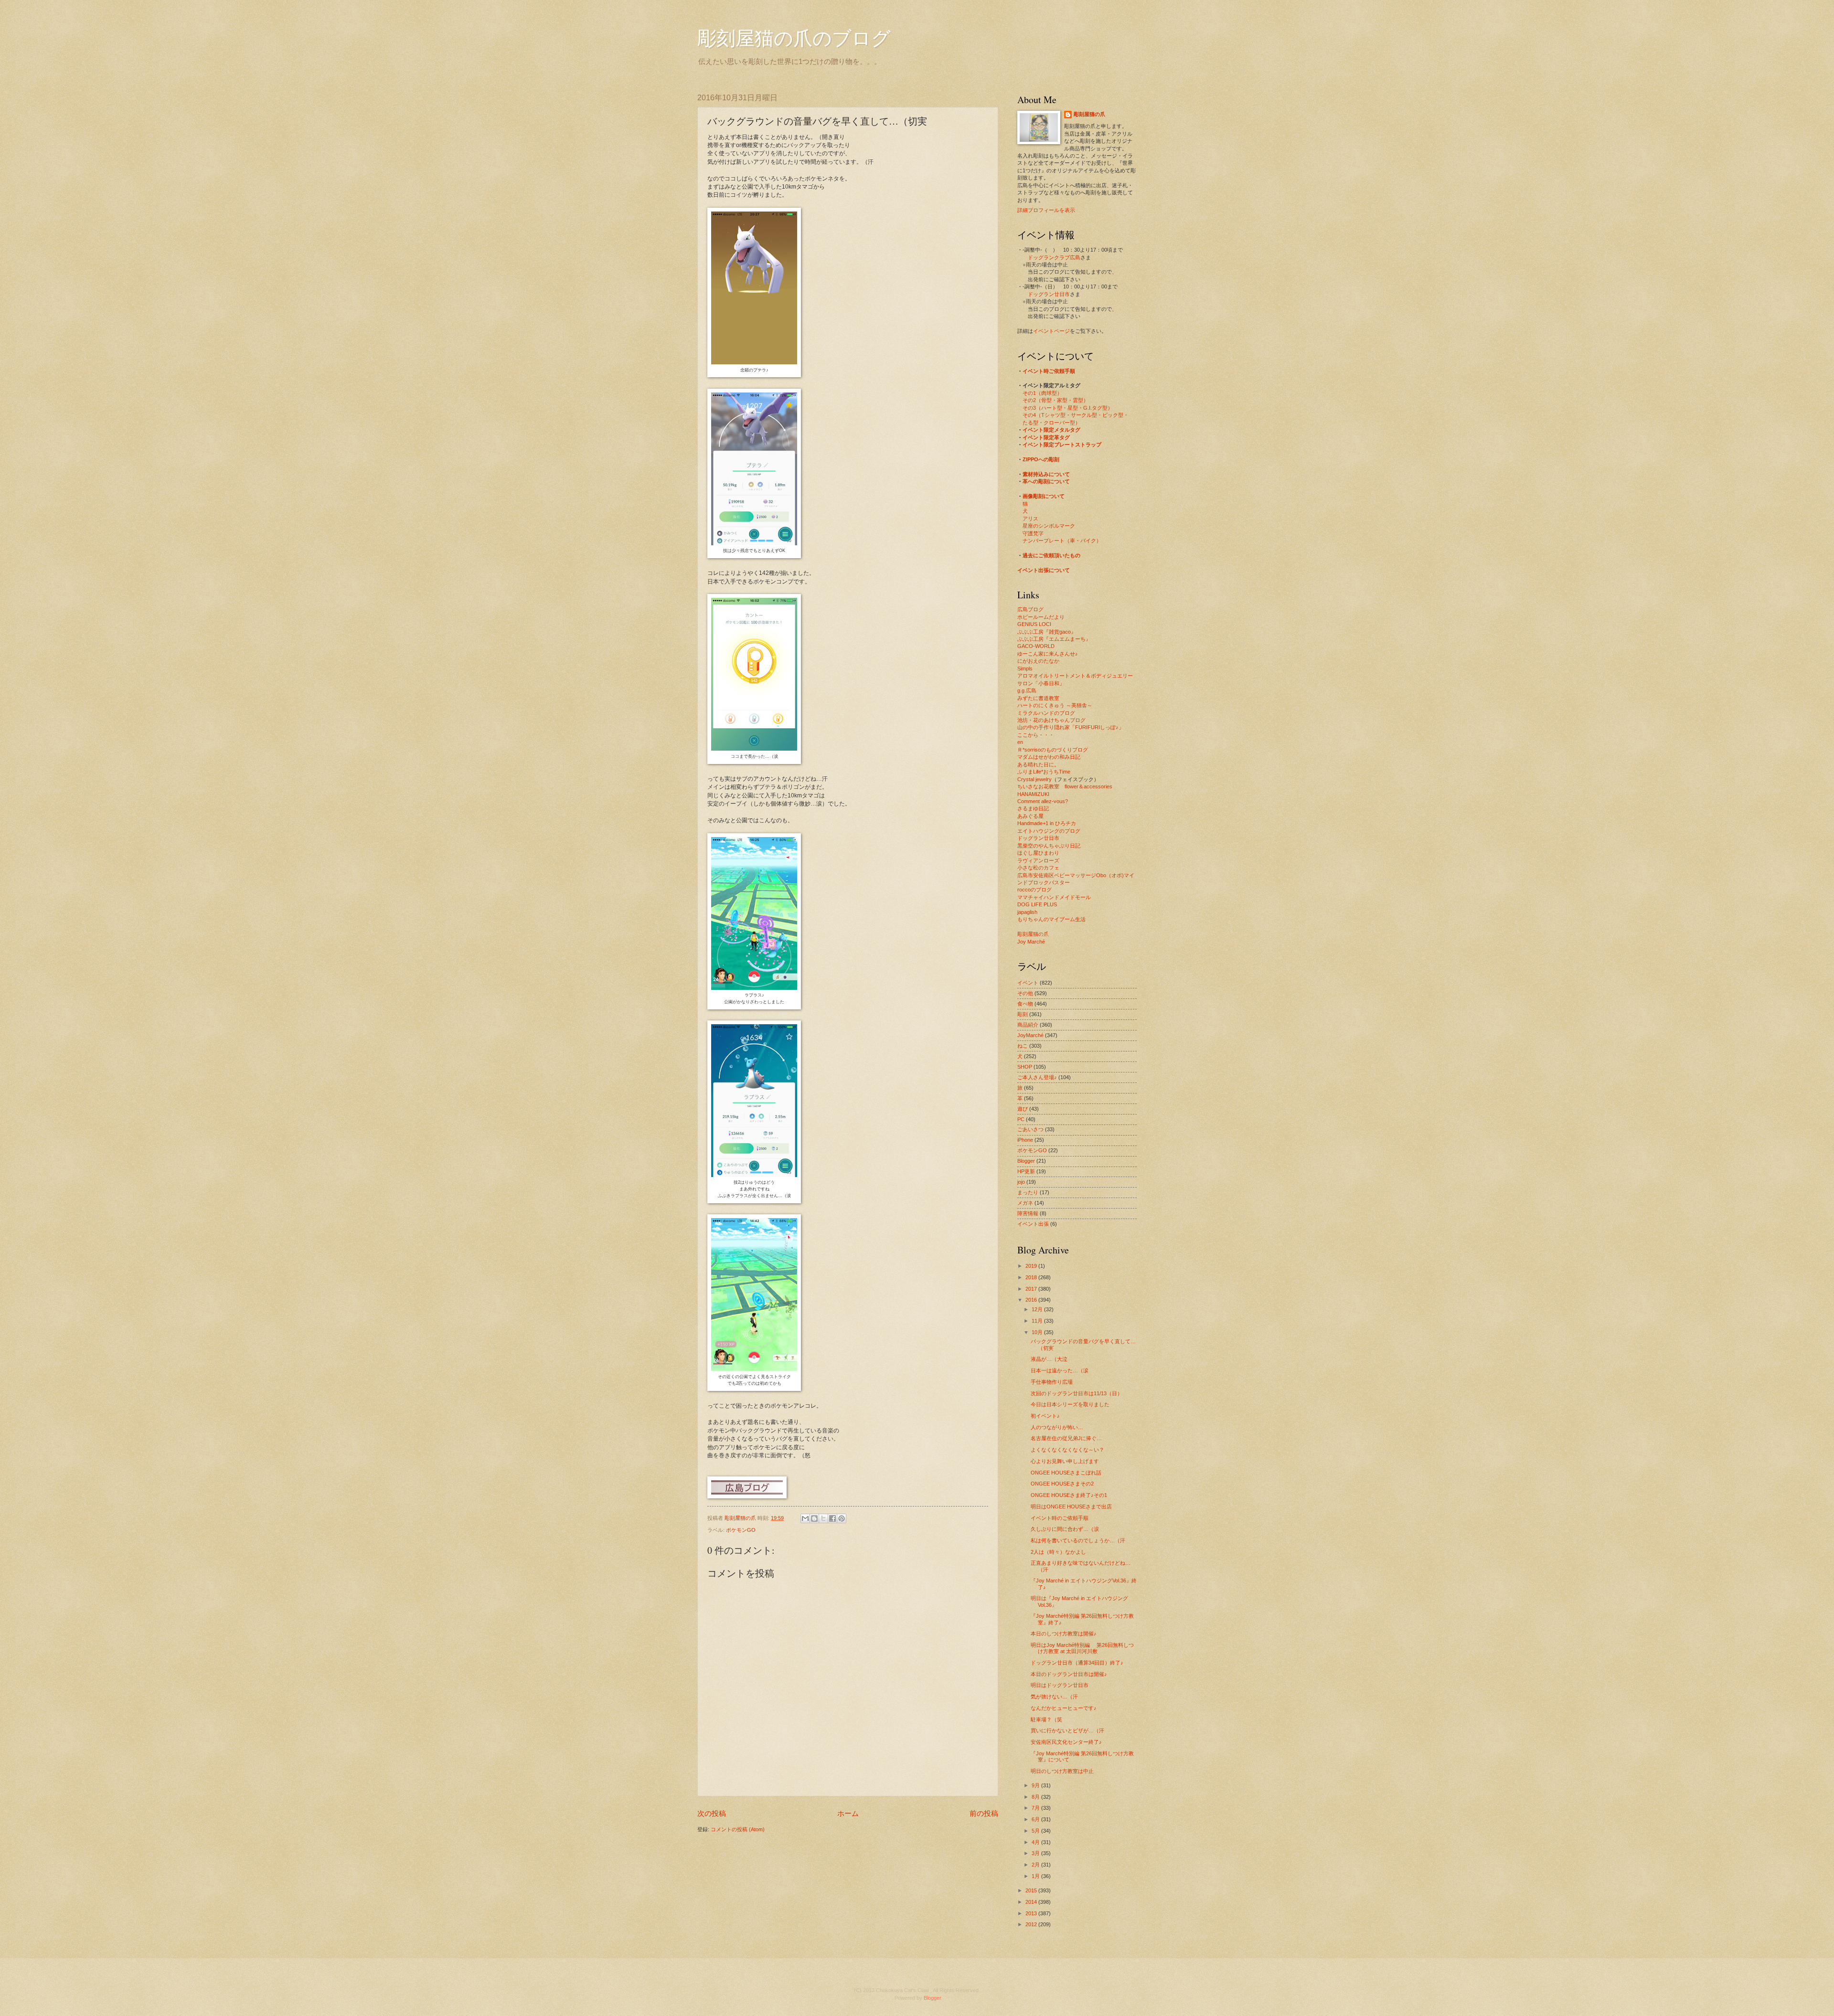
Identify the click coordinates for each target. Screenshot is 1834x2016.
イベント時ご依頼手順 (1049, 371)
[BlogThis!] (814, 1518)
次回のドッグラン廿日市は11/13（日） (1077, 1393)
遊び (1023, 1109)
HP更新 (1026, 1171)
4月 (1036, 1842)
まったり (1028, 1192)
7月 (1036, 1808)
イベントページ (1051, 331)
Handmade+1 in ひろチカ (1047, 823)
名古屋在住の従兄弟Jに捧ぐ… (1066, 1438)
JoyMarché (1030, 1035)
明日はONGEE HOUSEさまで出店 (1071, 1507)
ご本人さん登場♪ (1037, 1077)
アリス (1030, 519)
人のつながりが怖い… (1057, 1427)
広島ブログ (1030, 609)
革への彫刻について (1046, 481)
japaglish (1027, 912)
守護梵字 (1033, 533)
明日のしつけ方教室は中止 (1062, 1771)
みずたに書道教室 (1038, 698)
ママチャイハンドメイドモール (1054, 897)
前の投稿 (984, 1813)
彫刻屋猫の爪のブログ (794, 37)
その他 (1025, 993)
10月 (1038, 1332)
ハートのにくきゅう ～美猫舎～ (1055, 705)
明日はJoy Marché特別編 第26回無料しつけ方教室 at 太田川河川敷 (1082, 1648)
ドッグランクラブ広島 (1054, 257)
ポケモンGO (741, 1530)
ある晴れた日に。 (1038, 764)
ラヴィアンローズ (1038, 860)
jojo (1021, 1182)
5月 (1036, 1831)
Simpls (1025, 668)
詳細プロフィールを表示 (1046, 210)
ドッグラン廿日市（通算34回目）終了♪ (1077, 1663)
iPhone (1025, 1140)
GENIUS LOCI (1034, 624)
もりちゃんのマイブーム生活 (1051, 919)
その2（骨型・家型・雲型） (1056, 400)
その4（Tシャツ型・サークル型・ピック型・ (1076, 415)
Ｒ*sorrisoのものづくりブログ (1053, 750)
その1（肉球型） (1042, 393)
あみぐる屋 (1030, 816)
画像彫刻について (1044, 496)
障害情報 (1028, 1213)
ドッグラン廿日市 (1049, 294)
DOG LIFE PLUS (1037, 904)
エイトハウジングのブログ (1049, 831)
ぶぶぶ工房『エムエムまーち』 (1054, 639)
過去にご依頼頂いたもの (1051, 555)
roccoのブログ (1034, 890)
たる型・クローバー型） (1051, 423)
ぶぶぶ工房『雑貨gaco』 (1047, 632)
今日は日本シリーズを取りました (1070, 1404)
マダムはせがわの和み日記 (1049, 757)
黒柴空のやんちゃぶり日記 (1049, 846)
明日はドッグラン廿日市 (1060, 1685)
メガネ (1025, 1203)
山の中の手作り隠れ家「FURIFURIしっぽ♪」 (1071, 727)
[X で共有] (823, 1518)
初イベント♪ (1045, 1416)
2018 (1032, 1277)
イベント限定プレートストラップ (1062, 445)
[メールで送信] (805, 1518)
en (1020, 742)
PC (1021, 1119)
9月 (1036, 1785)
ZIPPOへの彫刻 (1041, 459)
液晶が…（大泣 (1049, 1359)
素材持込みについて (1046, 474)
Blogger (1026, 1161)
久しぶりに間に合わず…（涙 (1065, 1529)
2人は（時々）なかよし (1058, 1552)
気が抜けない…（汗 (1054, 1697)
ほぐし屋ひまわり (1038, 853)
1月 (1036, 1876)
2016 (1032, 1300)
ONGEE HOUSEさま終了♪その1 (1069, 1495)
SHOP (1025, 1067)
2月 (1036, 1865)
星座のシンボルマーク (1049, 526)
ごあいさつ (1030, 1129)
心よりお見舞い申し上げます (1065, 1461)
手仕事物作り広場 (1052, 1382)
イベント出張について (1044, 570)
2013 (1032, 1913)
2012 (1032, 1924)
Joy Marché (1031, 942)
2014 (1032, 1902)
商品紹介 (1028, 1025)
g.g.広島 (1027, 690)
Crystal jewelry (1034, 779)
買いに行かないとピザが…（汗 (1067, 1730)
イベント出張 (1033, 1224)
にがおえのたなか (1038, 661)
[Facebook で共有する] (832, 1518)
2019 (1032, 1266)
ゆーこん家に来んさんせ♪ (1048, 654)
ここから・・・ (1036, 735)
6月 (1036, 1819)
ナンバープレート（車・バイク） (1062, 541)
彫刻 (1023, 1014)
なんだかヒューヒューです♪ (1064, 1708)
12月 (1038, 1309)
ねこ (1023, 1046)
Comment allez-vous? (1043, 801)
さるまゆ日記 (1033, 808)
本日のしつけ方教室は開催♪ (1064, 1634)
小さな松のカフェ (1038, 868)
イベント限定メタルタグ (1051, 430)
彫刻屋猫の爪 (741, 1518)
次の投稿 (712, 1813)
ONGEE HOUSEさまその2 (1062, 1484)
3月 (1036, 1853)
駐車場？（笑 (1046, 1719)
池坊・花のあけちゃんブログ (1051, 720)
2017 (1032, 1289)
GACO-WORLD (1036, 646)
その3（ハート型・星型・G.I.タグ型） (1068, 408)
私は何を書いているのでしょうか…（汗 (1078, 1540)
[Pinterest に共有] (842, 1518)
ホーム (848, 1813)
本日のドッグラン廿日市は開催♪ (1069, 1674)
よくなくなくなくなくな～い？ (1067, 1450)
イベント (1028, 983)
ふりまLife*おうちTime (1044, 772)
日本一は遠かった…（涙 (1060, 1370)
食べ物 (1025, 1004)
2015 (1032, 1890)
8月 (1036, 1797)
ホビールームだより (1041, 617)
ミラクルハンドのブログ (1046, 713)
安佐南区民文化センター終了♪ (1066, 1742)
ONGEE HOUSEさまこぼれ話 (1066, 1473)
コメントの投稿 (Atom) (738, 1829)
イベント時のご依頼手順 (1060, 1518)
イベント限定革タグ (1046, 437)
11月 (1038, 1321)
